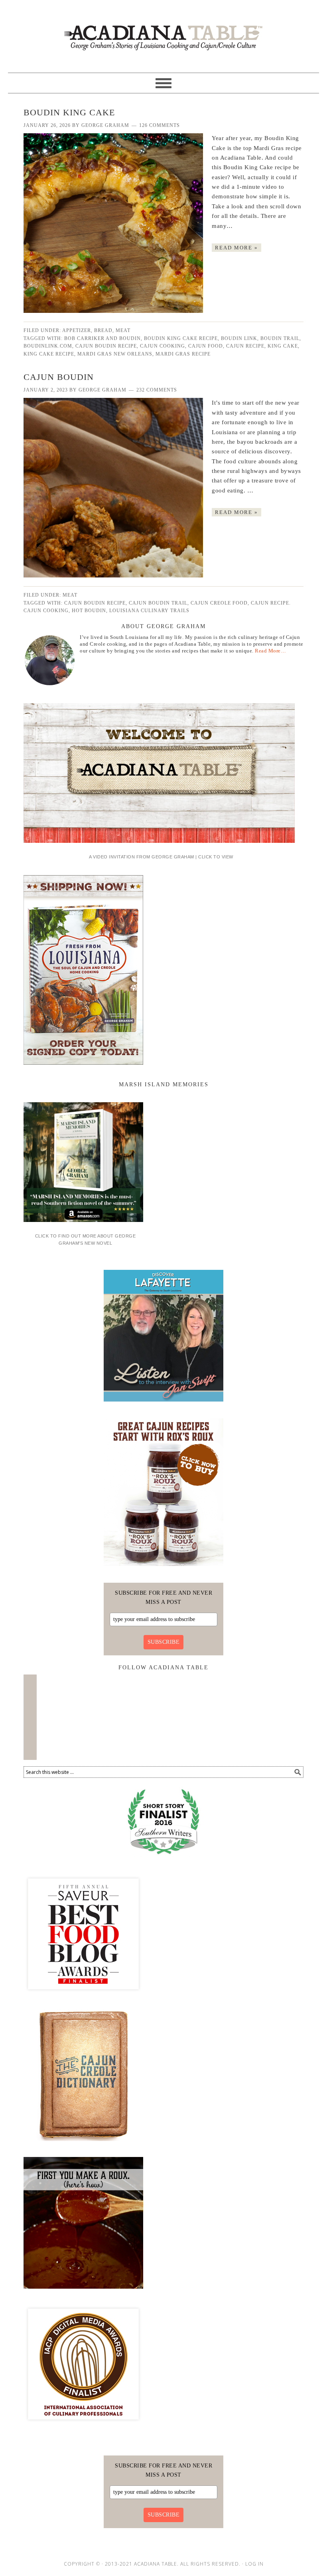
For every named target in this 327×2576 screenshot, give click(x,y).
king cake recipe (49, 354)
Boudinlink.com (48, 346)
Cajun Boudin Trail (158, 603)
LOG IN (254, 2564)
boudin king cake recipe (181, 338)
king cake (283, 346)
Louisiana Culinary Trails (149, 611)
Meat (123, 330)
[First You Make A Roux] (83, 2291)
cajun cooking (163, 346)
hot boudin (89, 611)
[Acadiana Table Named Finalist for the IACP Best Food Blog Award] (83, 2427)
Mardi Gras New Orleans (115, 354)
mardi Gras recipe (183, 354)
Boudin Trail (280, 338)
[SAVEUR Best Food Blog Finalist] (83, 1997)
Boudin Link (239, 338)
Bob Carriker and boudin (102, 338)
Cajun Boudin (59, 377)
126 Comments (160, 125)
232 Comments (157, 390)
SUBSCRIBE (164, 1642)
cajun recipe (245, 346)
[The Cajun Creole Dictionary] (83, 2144)
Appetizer (77, 330)
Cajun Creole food (219, 603)
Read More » (236, 248)
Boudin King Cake (69, 112)
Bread (103, 330)
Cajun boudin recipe (106, 346)
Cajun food (206, 346)
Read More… (270, 651)
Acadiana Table (163, 33)
